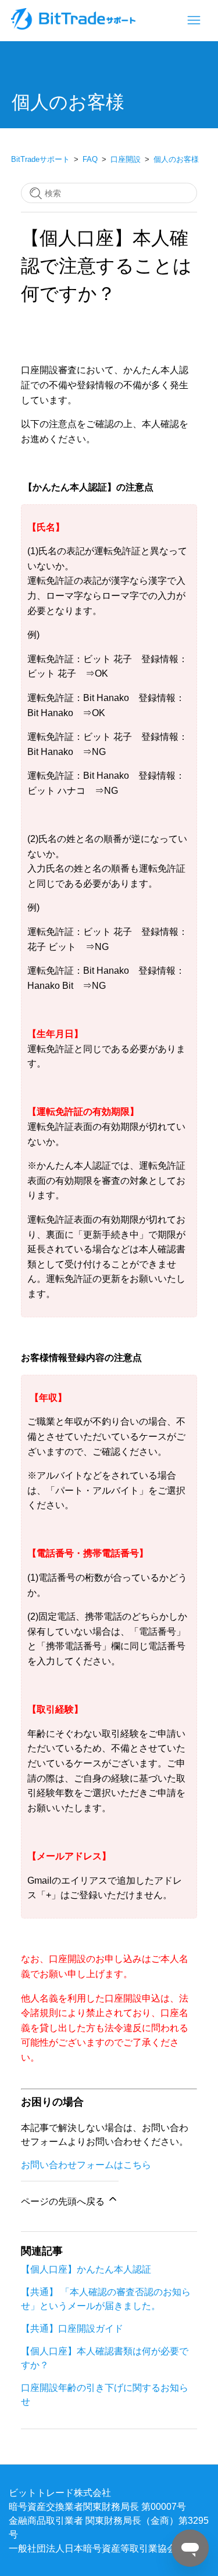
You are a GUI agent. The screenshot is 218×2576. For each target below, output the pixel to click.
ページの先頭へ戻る (64, 2201)
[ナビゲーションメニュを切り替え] (194, 21)
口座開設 (126, 159)
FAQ (90, 159)
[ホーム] (74, 26)
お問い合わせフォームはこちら (86, 2165)
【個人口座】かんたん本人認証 (86, 2269)
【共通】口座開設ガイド (72, 2328)
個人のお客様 (176, 159)
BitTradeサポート (40, 159)
